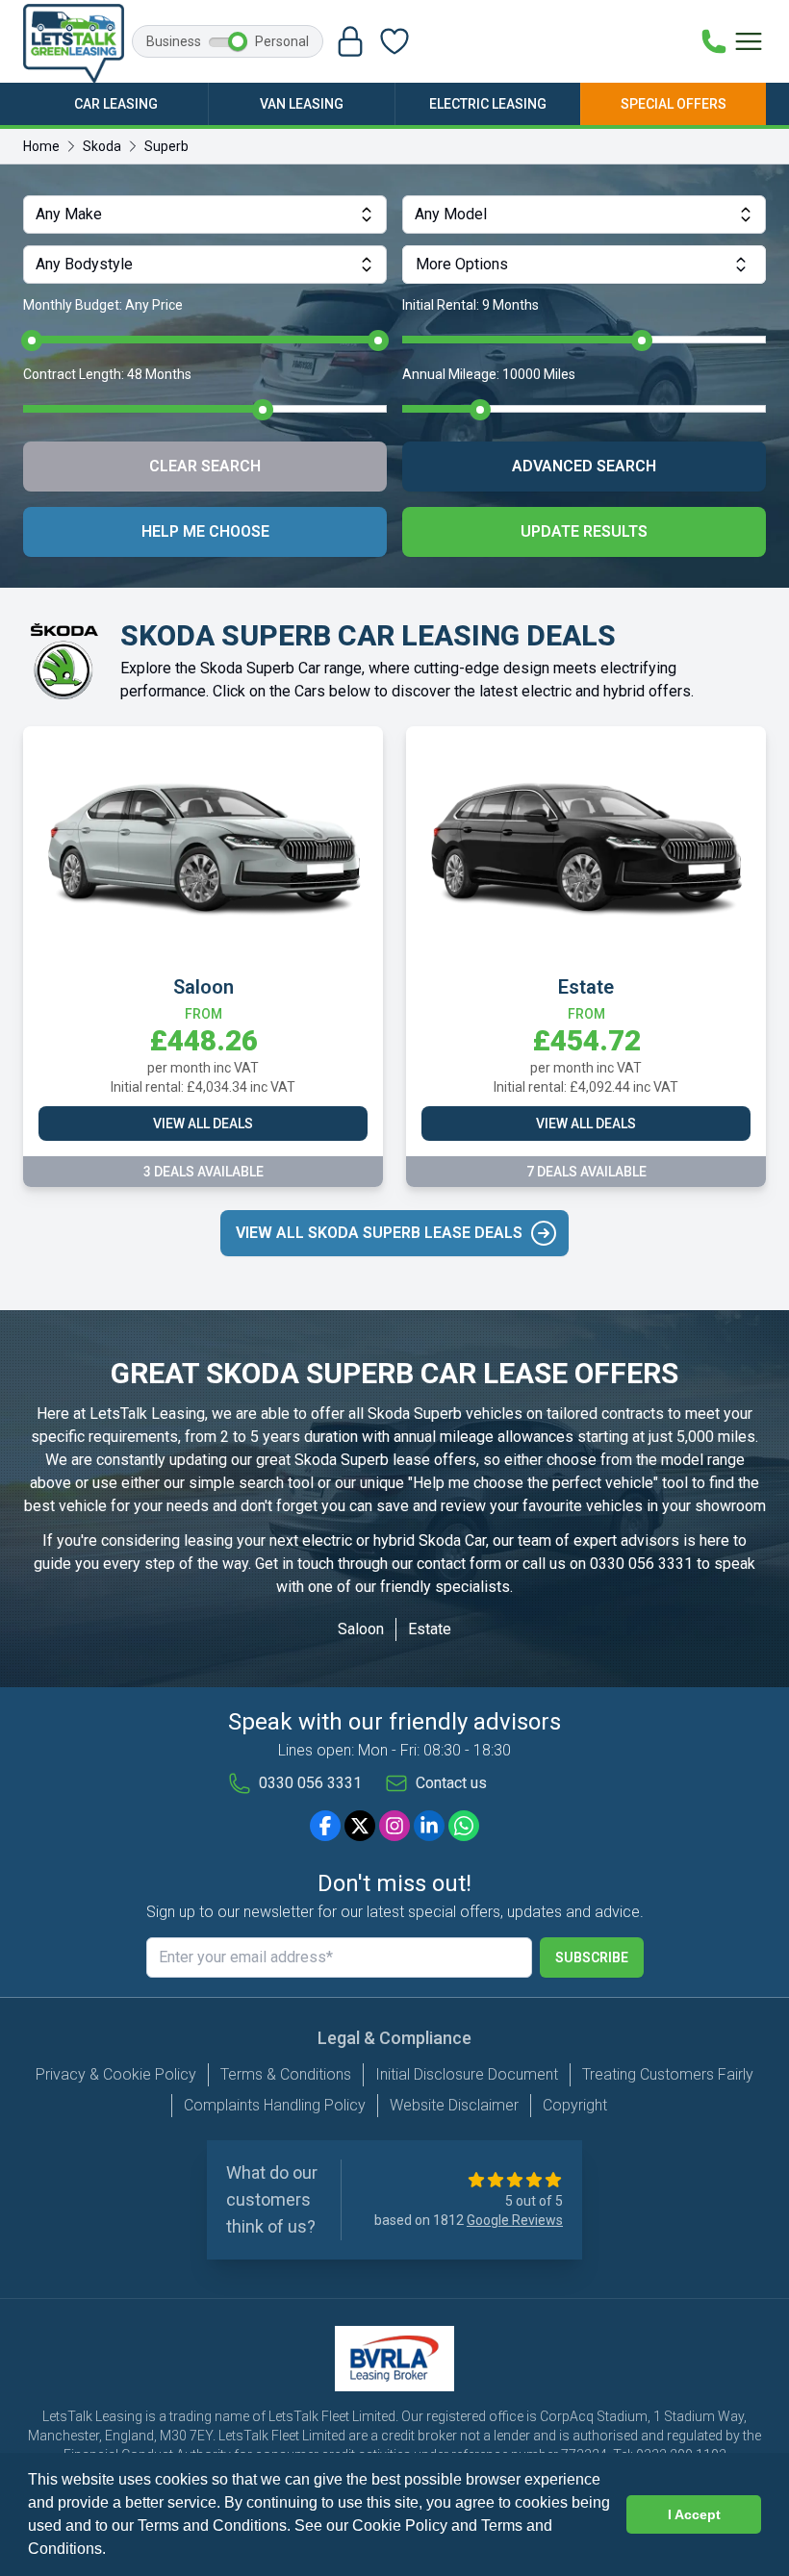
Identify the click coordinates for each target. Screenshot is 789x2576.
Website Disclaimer (454, 2105)
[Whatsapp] (464, 1826)
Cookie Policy (400, 2525)
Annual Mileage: (489, 374)
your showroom (714, 1506)
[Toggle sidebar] (749, 41)
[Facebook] (325, 1826)
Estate (430, 1629)
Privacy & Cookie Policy (116, 2074)
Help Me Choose (205, 531)
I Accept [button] (694, 2514)
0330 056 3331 (641, 1564)
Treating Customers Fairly (668, 2074)
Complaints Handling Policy (275, 2105)
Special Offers (674, 104)
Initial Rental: (471, 305)
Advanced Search (584, 466)
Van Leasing (302, 104)
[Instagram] (394, 1826)
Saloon (361, 1629)
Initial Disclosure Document (467, 2074)
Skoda (102, 146)
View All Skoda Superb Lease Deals (379, 1233)
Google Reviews (515, 2220)
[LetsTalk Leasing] (74, 43)
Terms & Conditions (286, 2074)
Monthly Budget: (103, 305)
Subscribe (592, 1957)
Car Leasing (116, 104)
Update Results (584, 531)
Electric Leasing (488, 104)
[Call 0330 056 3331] (714, 41)
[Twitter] (360, 1826)
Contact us (451, 1783)
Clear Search (205, 466)
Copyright (575, 2105)
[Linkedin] (429, 1826)
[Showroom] (394, 41)
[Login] (350, 41)
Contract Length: (107, 374)
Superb (166, 146)
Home (41, 146)
